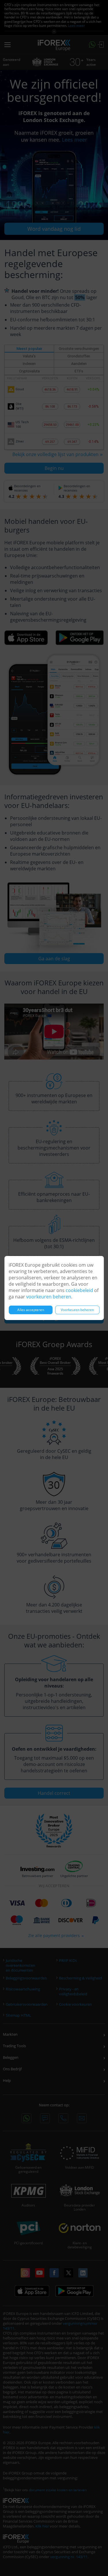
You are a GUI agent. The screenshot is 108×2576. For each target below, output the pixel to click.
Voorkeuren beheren (77, 1310)
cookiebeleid (79, 1290)
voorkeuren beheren (49, 1297)
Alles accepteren (31, 1310)
